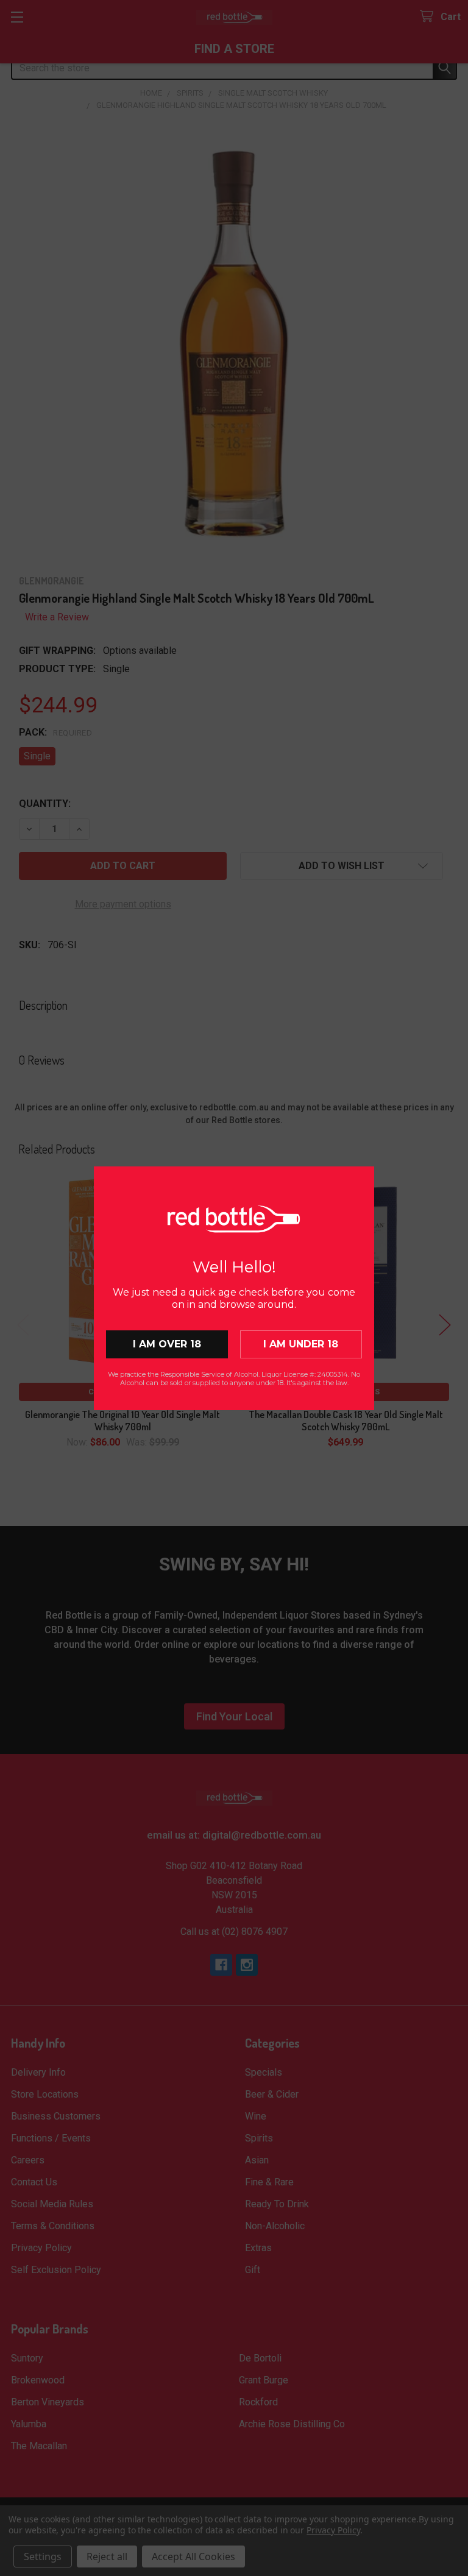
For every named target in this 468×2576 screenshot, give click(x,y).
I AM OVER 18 (167, 1344)
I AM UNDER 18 (301, 1344)
